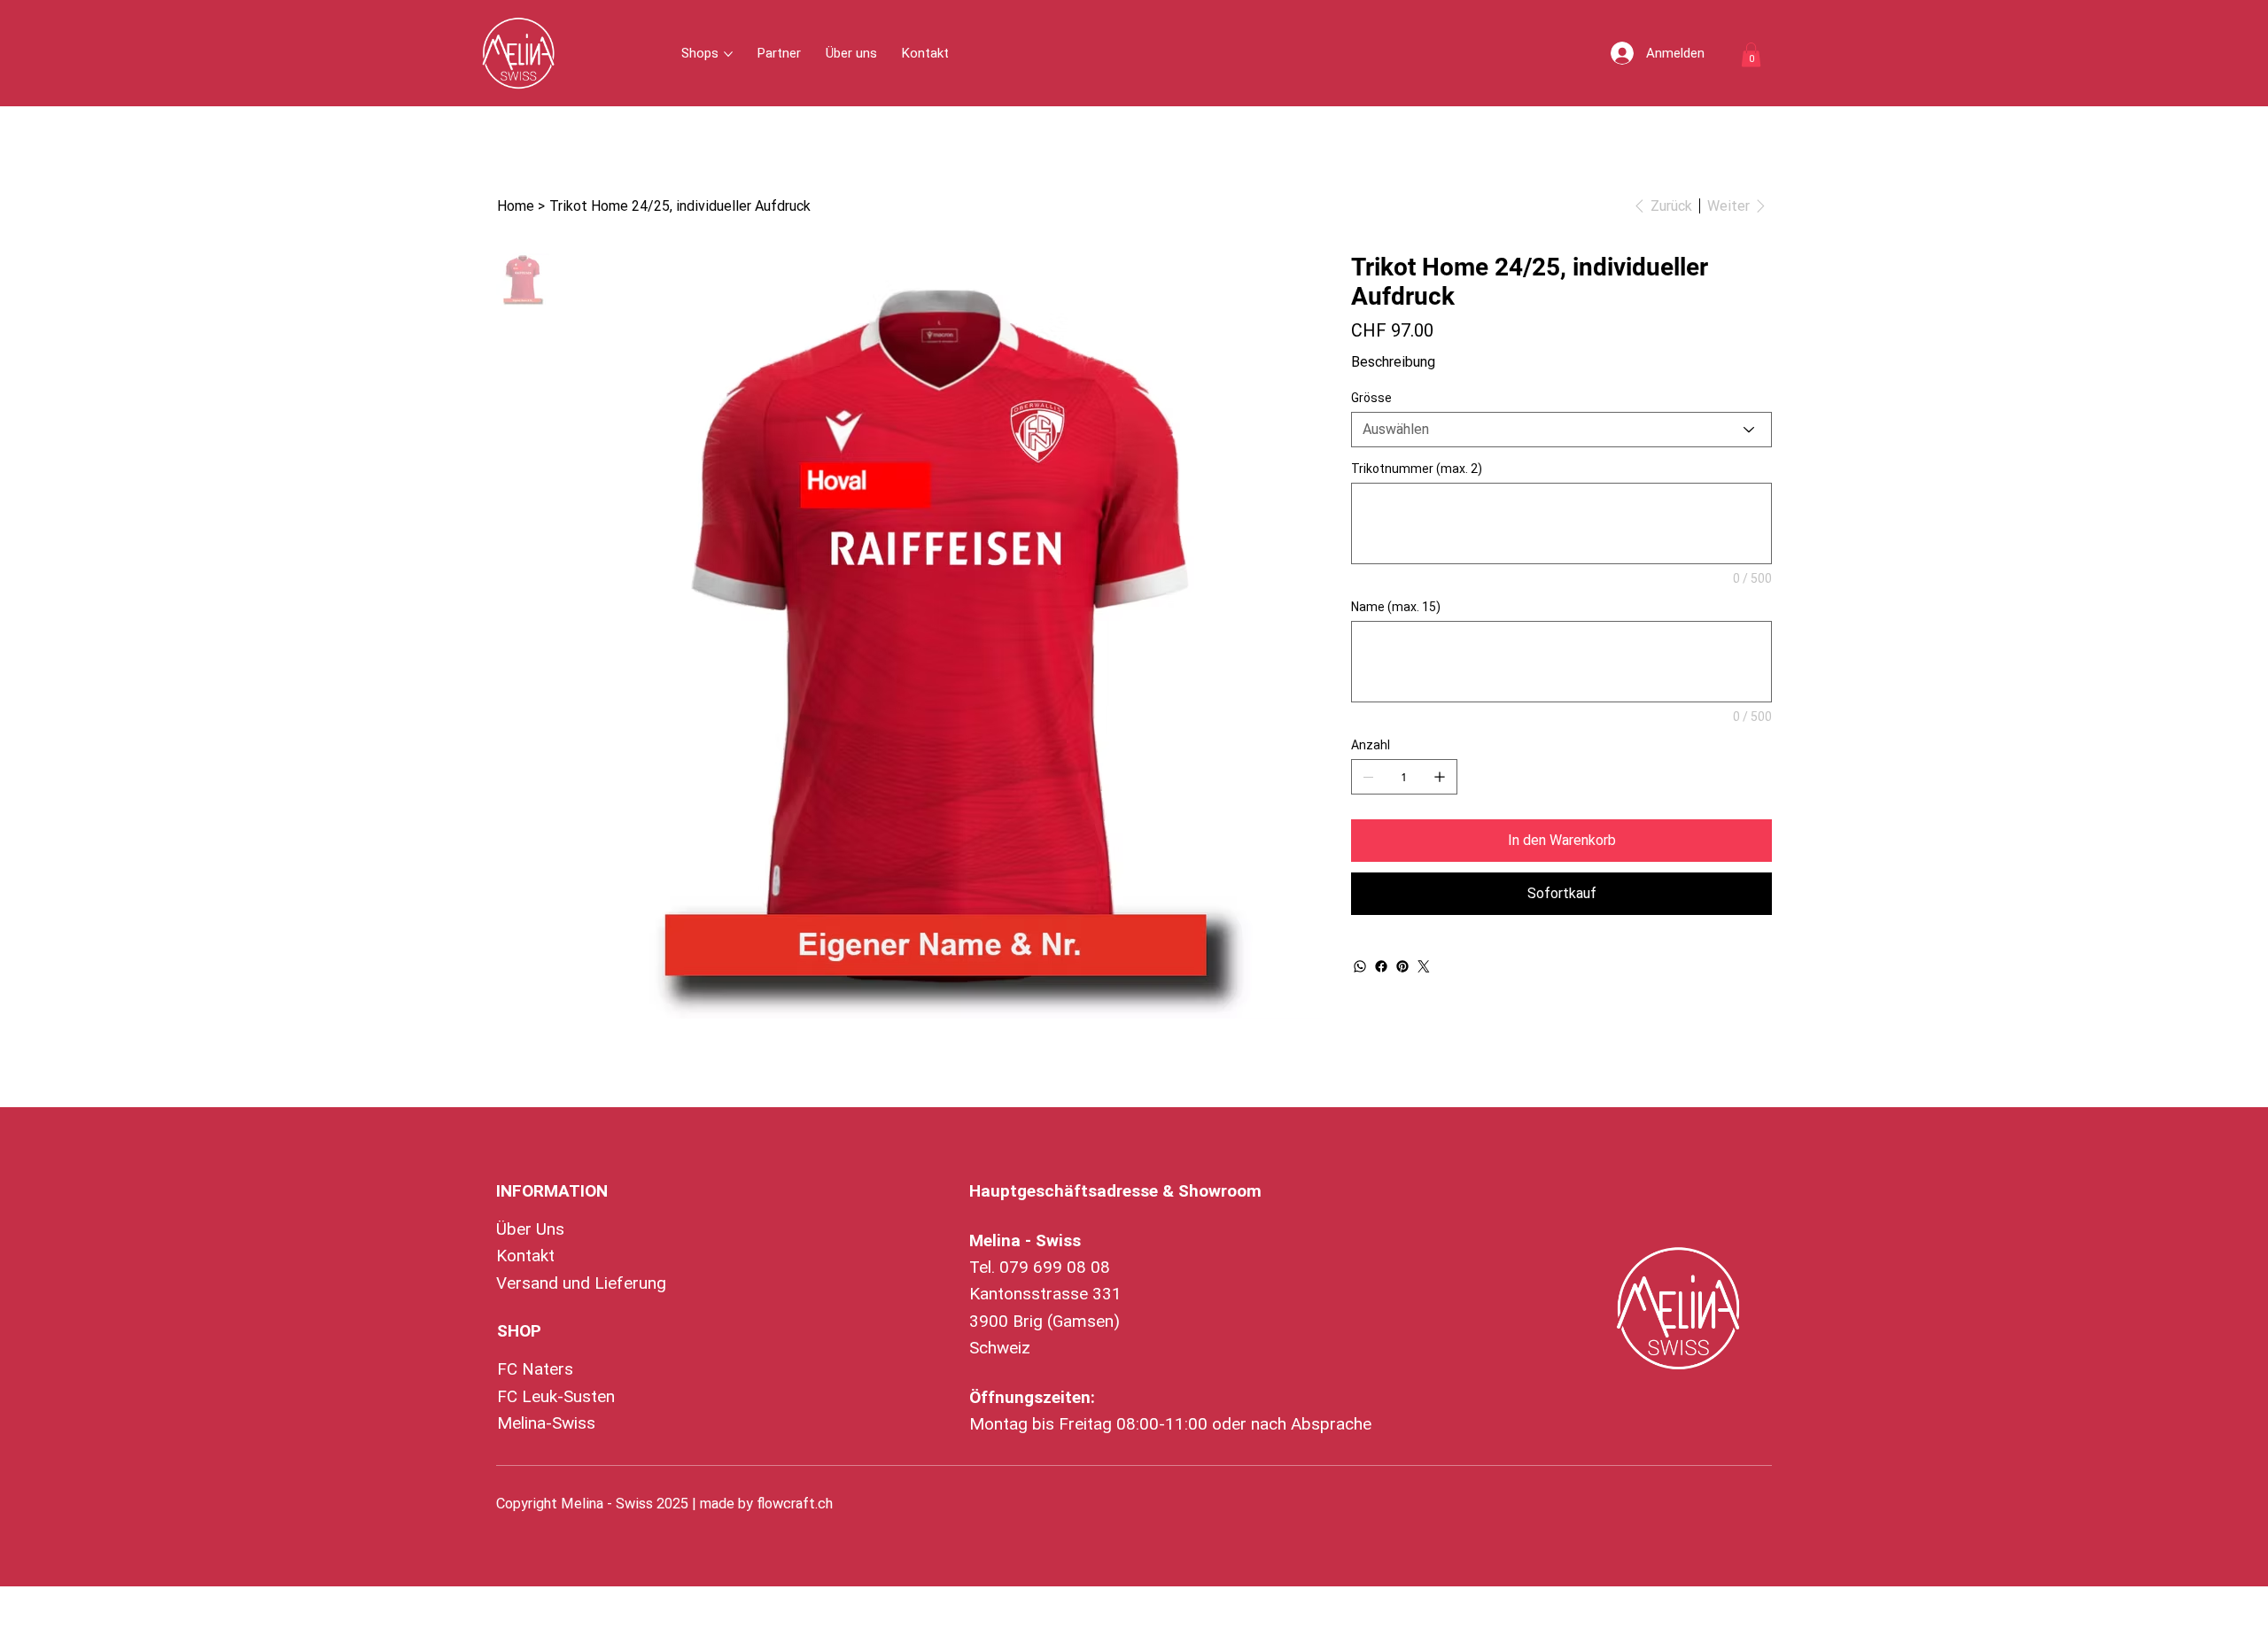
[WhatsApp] (1360, 966)
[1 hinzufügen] (1440, 777)
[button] (1751, 54)
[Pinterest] (1402, 966)
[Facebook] (1381, 966)
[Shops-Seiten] (728, 54)
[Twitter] (1424, 966)
